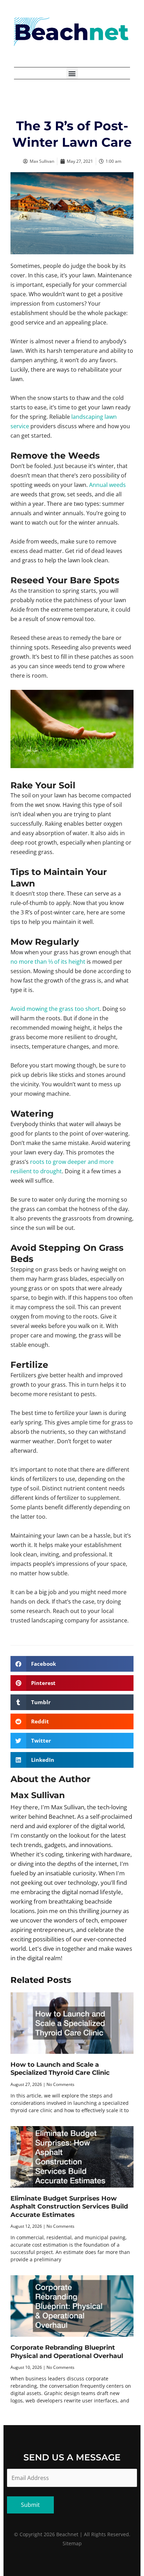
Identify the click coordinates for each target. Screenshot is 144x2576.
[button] (72, 73)
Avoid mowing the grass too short (55, 1009)
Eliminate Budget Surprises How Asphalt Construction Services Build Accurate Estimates (69, 2207)
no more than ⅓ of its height (48, 962)
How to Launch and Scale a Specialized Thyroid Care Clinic (60, 2069)
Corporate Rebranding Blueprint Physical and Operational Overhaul (67, 2352)
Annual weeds (107, 485)
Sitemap (72, 2543)
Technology (72, 107)
